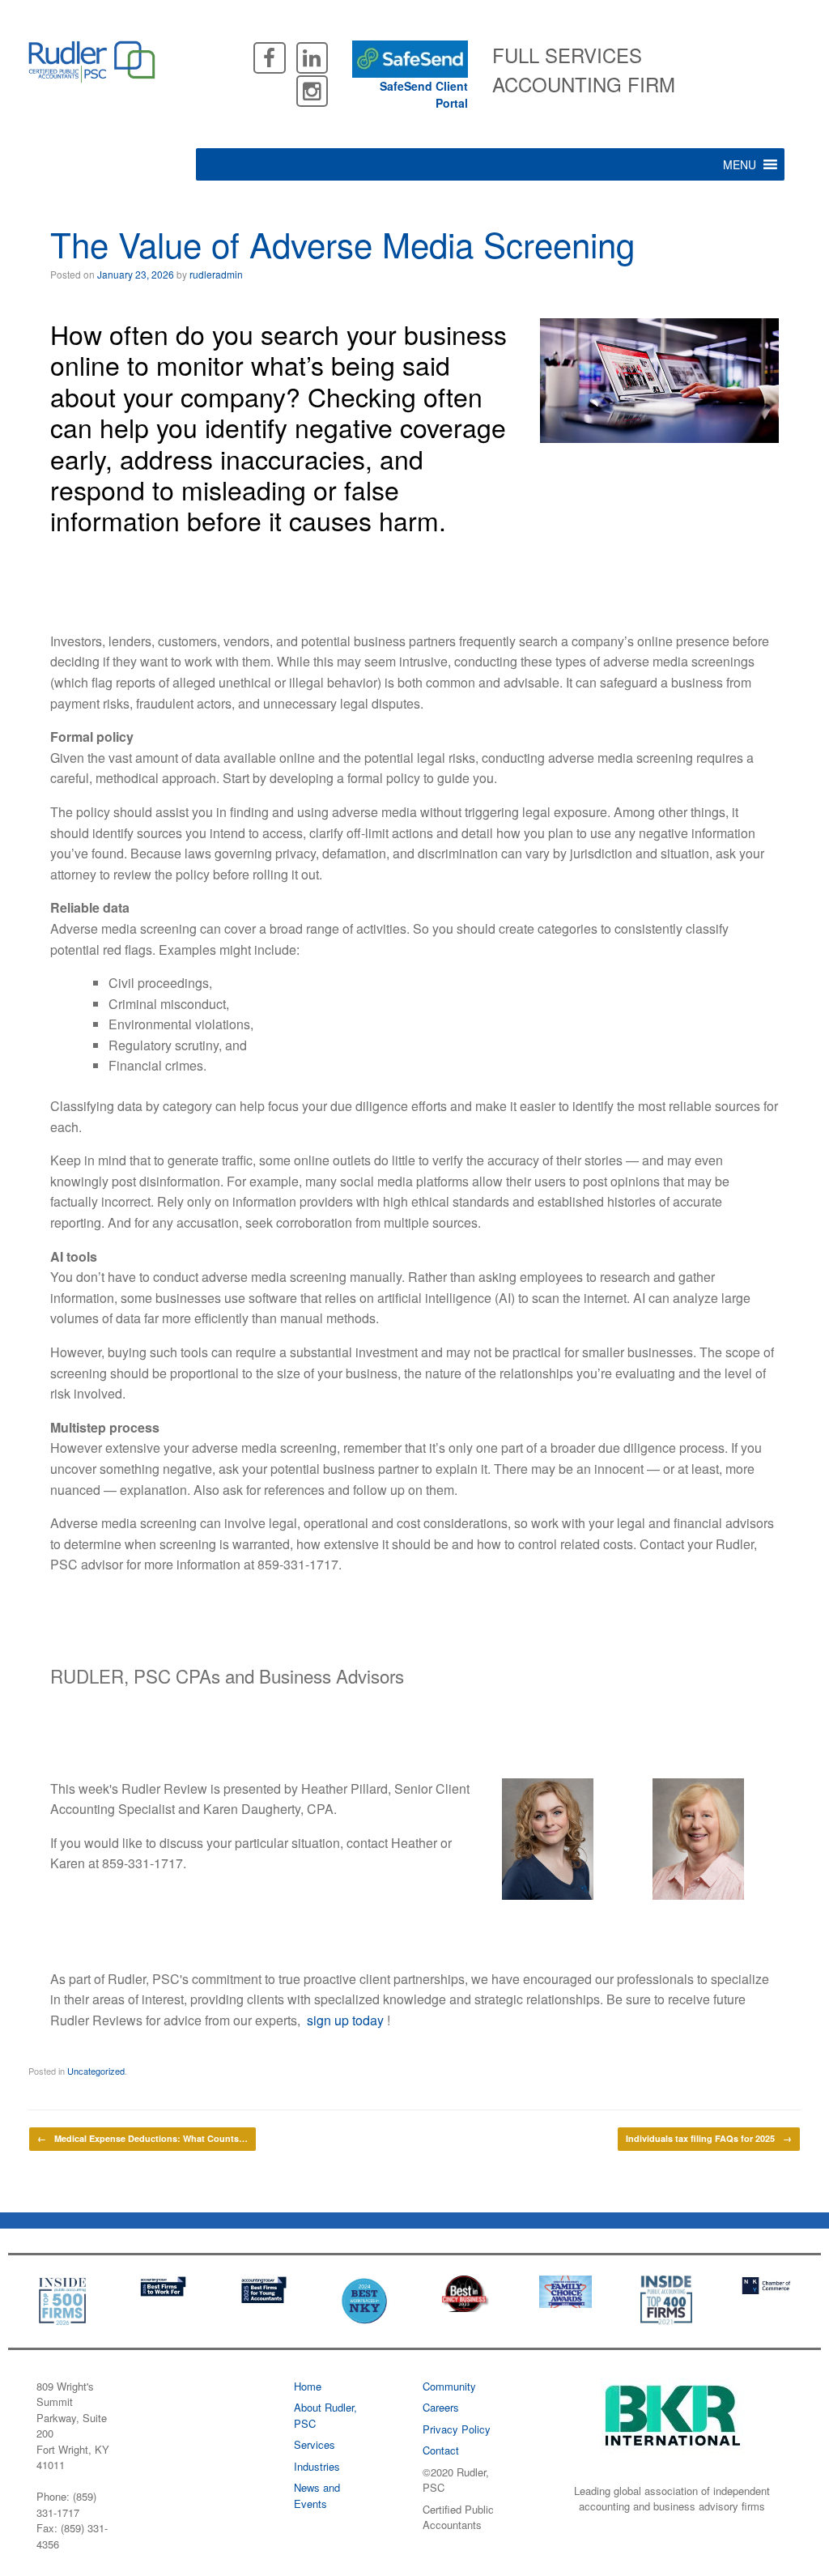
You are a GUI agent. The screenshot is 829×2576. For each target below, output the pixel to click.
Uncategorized (96, 2071)
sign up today (345, 2020)
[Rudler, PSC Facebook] (269, 56)
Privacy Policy (457, 2429)
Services (315, 2444)
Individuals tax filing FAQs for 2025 (709, 2138)
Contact (441, 2450)
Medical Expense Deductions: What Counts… (142, 2138)
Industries (317, 2466)
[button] (740, 164)
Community (449, 2386)
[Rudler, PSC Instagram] (312, 89)
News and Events (317, 2495)
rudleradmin (216, 274)
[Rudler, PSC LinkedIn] (312, 56)
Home (308, 2386)
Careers (441, 2407)
